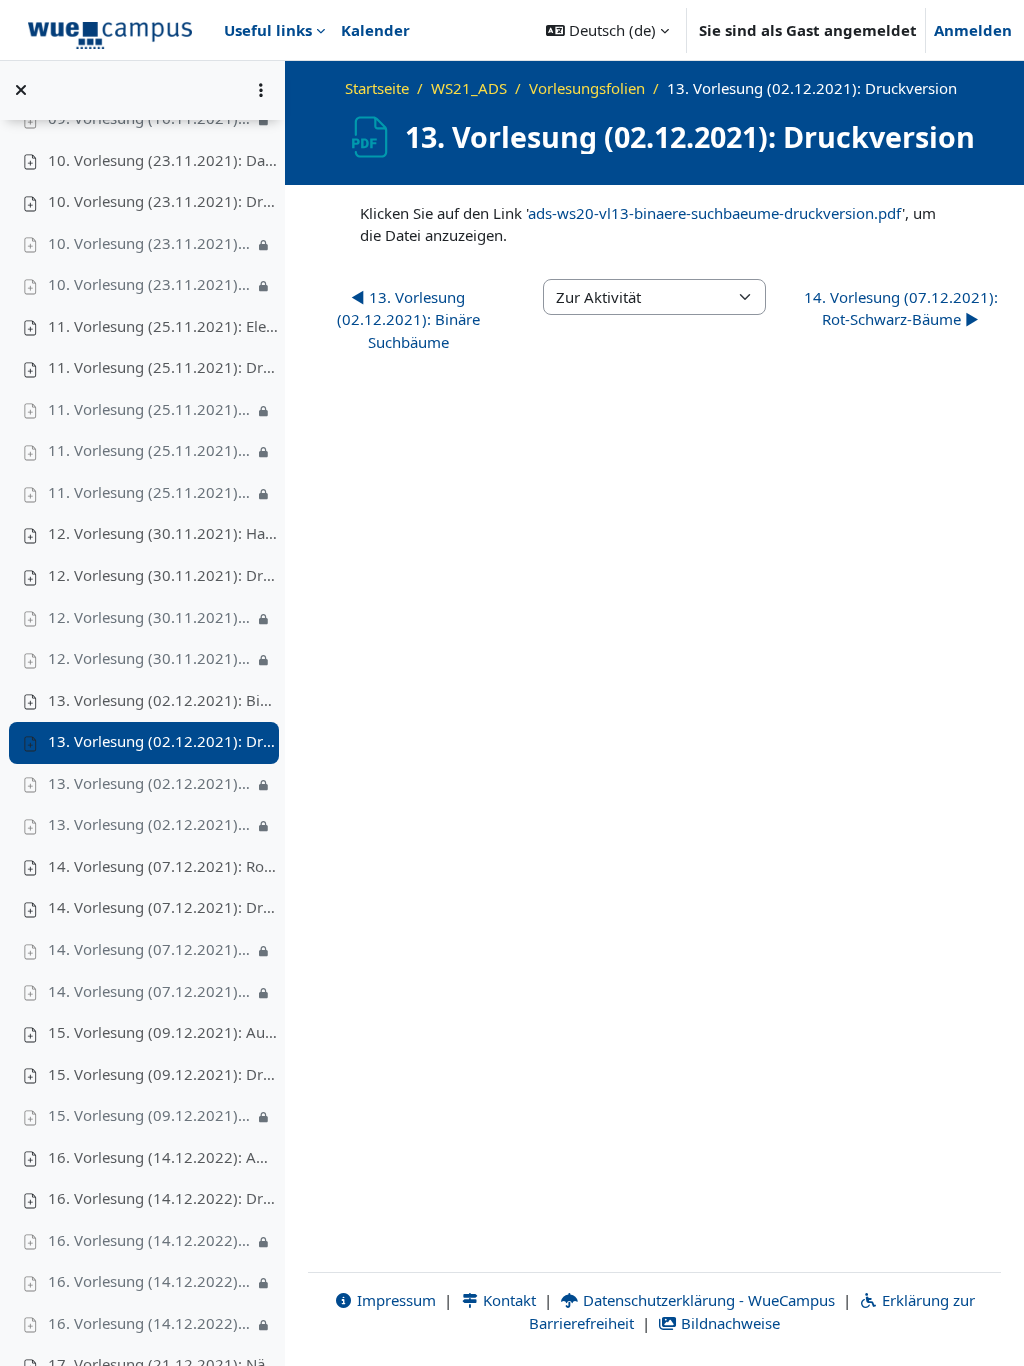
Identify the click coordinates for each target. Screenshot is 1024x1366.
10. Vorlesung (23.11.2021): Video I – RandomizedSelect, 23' (151, 243)
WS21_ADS (469, 88)
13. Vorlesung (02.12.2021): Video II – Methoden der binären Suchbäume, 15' (151, 824)
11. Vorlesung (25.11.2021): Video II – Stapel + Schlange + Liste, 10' (151, 450)
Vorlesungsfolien (587, 88)
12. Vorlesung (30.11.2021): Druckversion (163, 575)
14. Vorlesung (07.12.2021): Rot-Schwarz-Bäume (163, 866)
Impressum (394, 1300)
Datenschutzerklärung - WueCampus (707, 1300)
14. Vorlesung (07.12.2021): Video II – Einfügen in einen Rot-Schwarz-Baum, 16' (151, 991)
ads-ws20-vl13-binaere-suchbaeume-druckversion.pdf (715, 213)
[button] (607, 30)
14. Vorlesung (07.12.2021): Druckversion (163, 907)
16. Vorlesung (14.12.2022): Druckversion (163, 1198)
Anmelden (973, 30)
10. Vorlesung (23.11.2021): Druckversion (163, 201)
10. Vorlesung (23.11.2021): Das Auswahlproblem (163, 160)
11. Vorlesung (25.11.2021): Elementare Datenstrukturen (163, 326)
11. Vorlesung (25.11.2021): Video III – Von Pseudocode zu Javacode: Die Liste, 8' (151, 492)
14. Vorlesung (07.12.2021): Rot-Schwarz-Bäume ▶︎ (901, 308)
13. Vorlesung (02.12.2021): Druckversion (163, 741)
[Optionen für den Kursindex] (261, 90)
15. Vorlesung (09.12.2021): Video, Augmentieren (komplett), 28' (151, 1115)
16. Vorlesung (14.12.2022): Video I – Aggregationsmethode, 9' (151, 1240)
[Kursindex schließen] (21, 90)
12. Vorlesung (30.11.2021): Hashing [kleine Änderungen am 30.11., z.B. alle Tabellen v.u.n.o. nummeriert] (163, 533)
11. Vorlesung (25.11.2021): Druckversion (163, 367)
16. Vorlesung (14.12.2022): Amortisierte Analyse (163, 1157)
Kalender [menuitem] (375, 30)
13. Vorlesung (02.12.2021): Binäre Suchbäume (163, 700)
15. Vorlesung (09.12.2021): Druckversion (163, 1074)
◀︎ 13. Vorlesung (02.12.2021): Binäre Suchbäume (408, 319)
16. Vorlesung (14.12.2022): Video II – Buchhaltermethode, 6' (151, 1281)
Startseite (377, 88)
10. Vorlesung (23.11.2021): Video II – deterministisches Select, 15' (151, 284)
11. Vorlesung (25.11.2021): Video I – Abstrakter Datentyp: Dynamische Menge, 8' (151, 409)
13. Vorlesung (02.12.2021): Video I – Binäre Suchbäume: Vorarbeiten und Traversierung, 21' (151, 783)
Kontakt (507, 1300)
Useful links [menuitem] (268, 30)
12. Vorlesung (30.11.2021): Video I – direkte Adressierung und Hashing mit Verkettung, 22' (151, 617)
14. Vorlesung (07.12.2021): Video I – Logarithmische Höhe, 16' (151, 949)
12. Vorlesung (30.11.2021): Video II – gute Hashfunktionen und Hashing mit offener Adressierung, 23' (151, 658)
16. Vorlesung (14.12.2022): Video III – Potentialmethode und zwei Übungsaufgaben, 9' (151, 1323)
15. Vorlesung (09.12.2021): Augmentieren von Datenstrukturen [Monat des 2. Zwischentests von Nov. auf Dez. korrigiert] (163, 1032)
